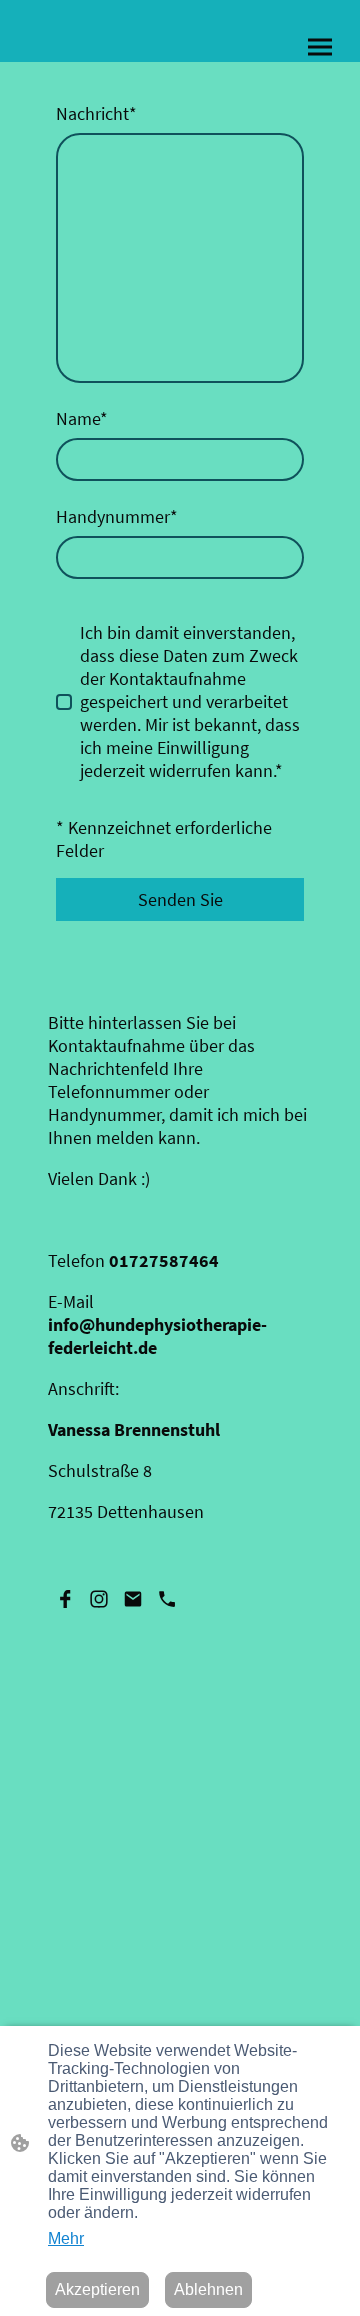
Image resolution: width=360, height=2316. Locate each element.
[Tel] (167, 1599)
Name (82, 418)
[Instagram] (99, 1599)
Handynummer (117, 516)
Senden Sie (180, 899)
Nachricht (96, 113)
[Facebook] (65, 1599)
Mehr (66, 2238)
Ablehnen (208, 2289)
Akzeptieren (97, 2289)
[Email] (133, 1599)
